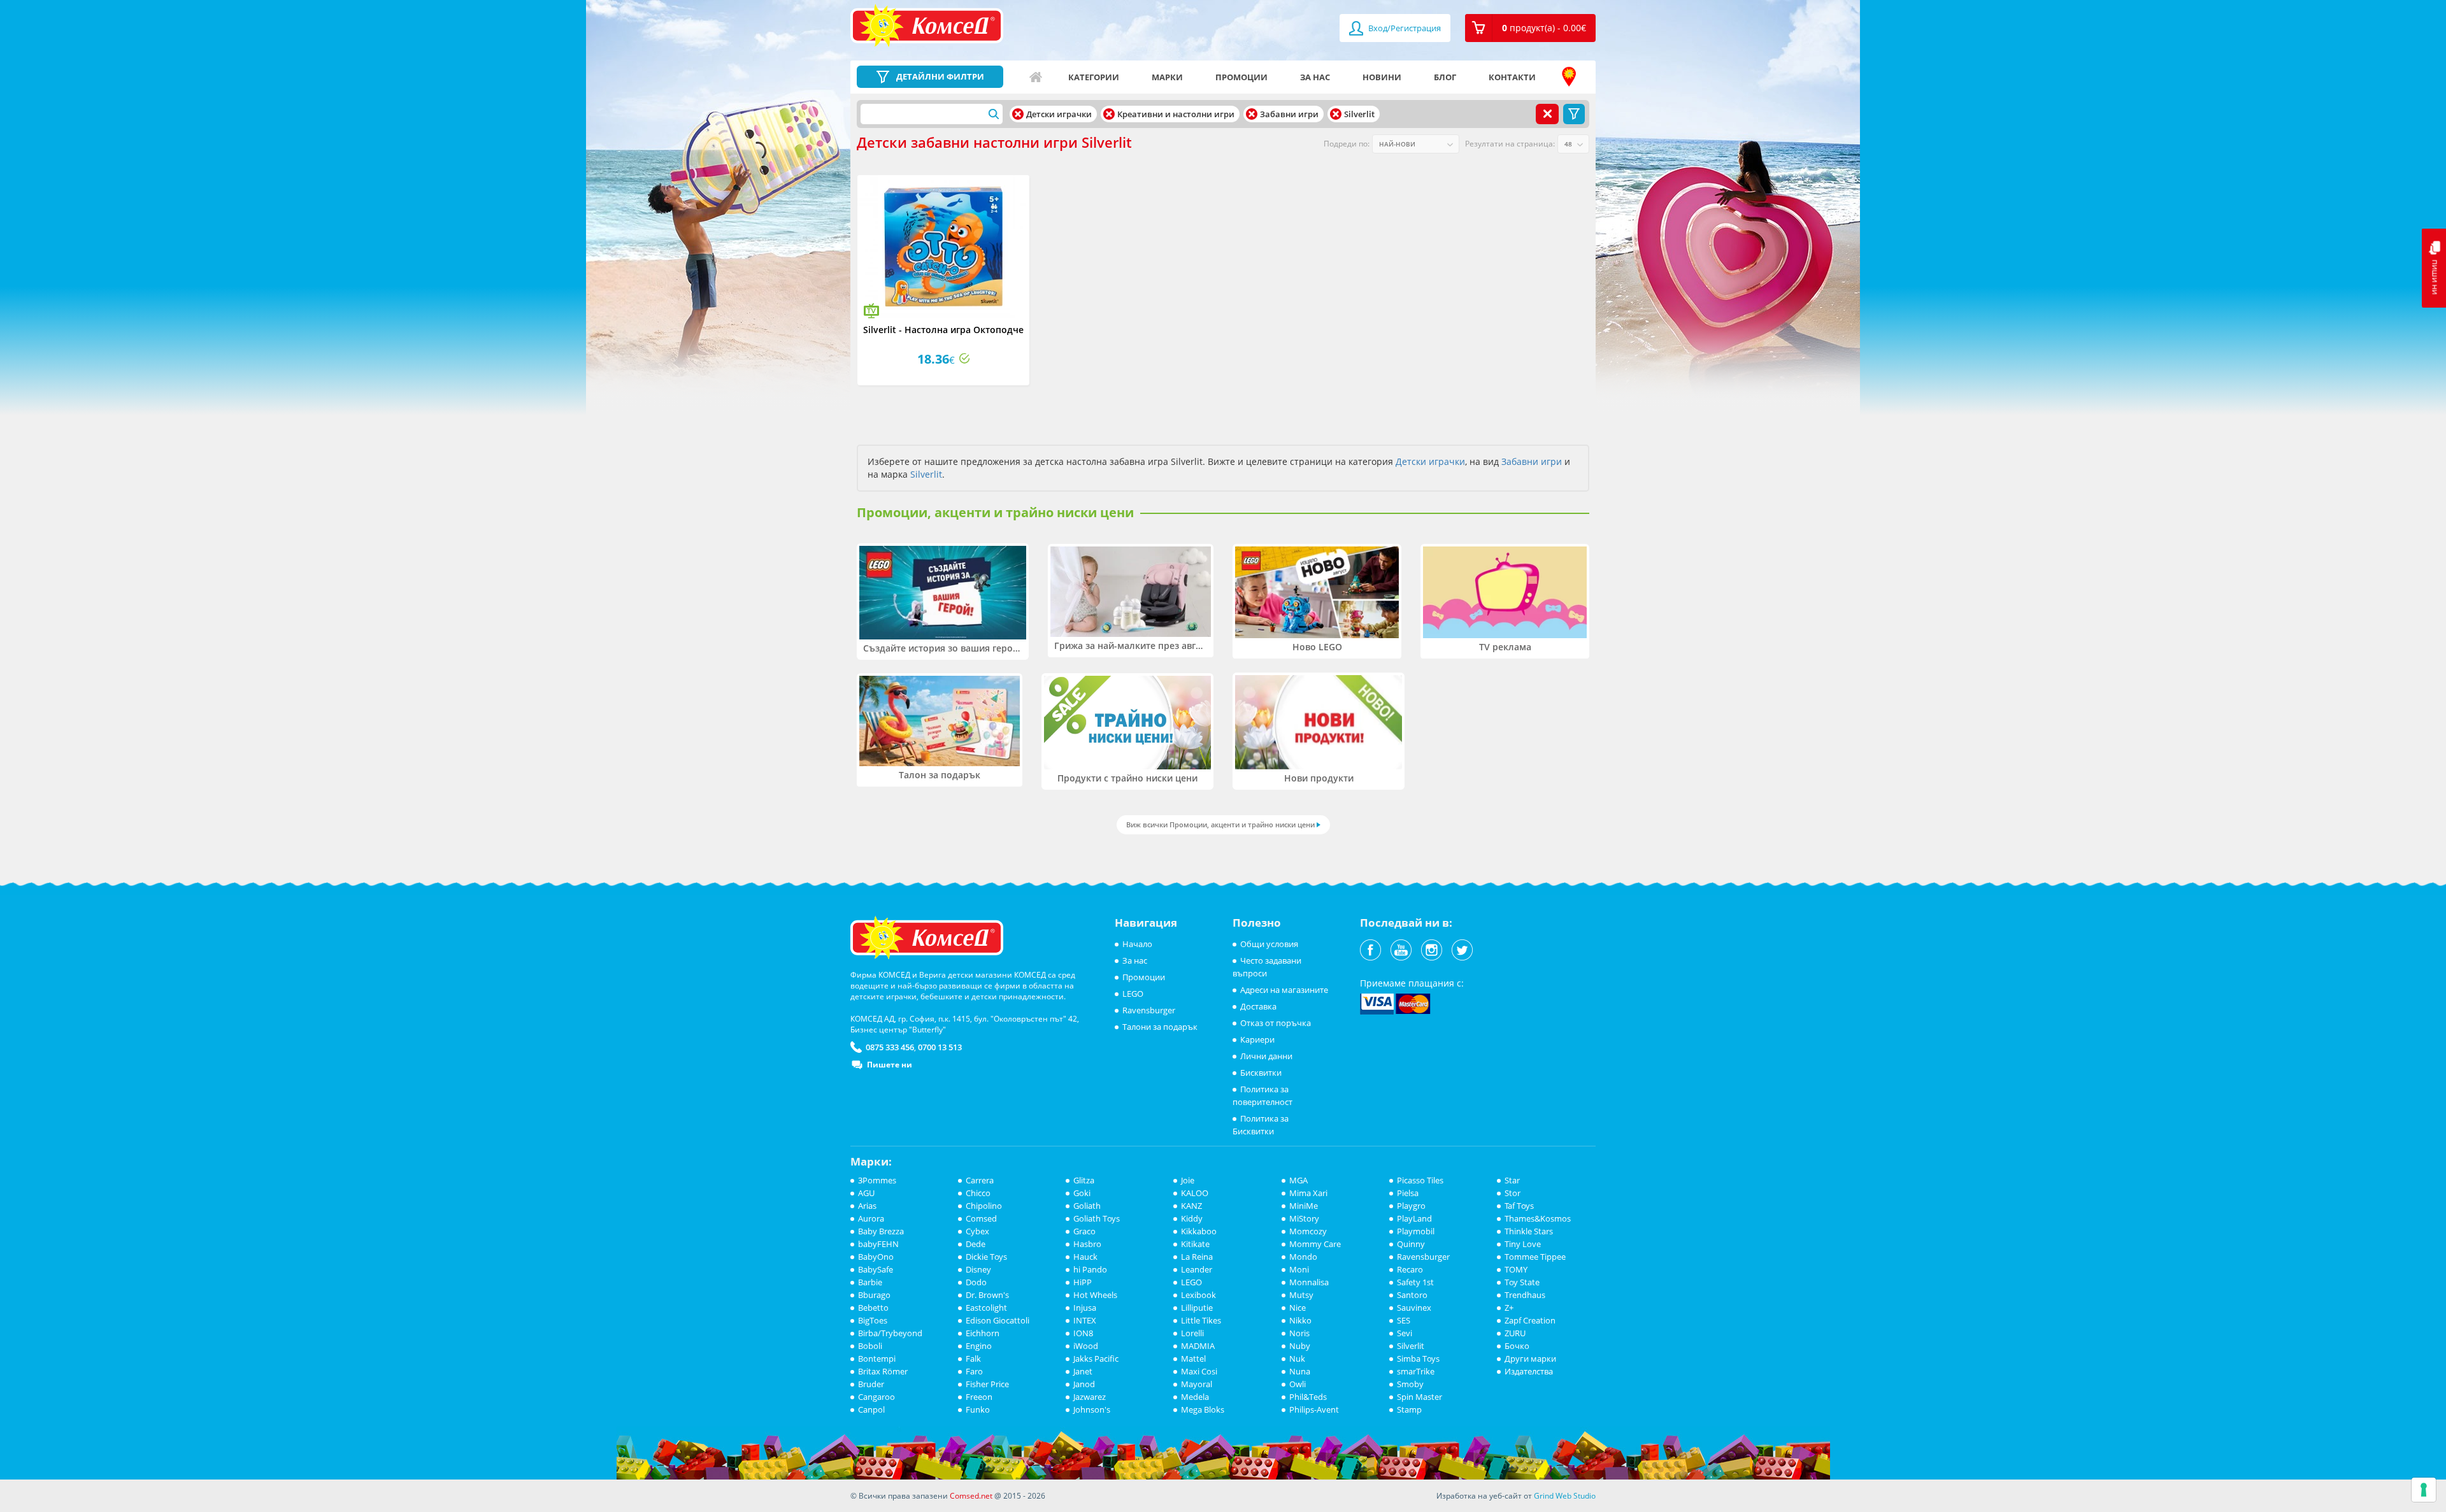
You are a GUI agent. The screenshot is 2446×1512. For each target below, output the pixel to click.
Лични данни (1266, 1056)
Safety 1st (1415, 1282)
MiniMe (1304, 1206)
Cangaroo (876, 1397)
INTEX (1085, 1320)
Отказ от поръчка (1276, 1023)
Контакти (1512, 77)
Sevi (1405, 1333)
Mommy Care (1315, 1244)
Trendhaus (1525, 1295)
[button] (1530, 28)
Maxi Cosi (1199, 1371)
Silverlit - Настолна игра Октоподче (943, 330)
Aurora (871, 1218)
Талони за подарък (1160, 1027)
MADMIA (1198, 1346)
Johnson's (1092, 1409)
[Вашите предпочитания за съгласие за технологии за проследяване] (2424, 1490)
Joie (1188, 1180)
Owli (1298, 1384)
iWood (1086, 1346)
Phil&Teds (1308, 1397)
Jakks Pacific (1096, 1359)
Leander (1197, 1269)
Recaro (1410, 1269)
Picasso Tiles (1420, 1180)
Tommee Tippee (1535, 1257)
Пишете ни (890, 1065)
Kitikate (1195, 1244)
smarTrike (1416, 1371)
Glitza (1084, 1180)
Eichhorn (983, 1333)
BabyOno (876, 1257)
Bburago (874, 1295)
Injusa (1085, 1308)
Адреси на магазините (1569, 77)
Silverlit (926, 474)
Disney (978, 1269)
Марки (1167, 77)
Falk (973, 1359)
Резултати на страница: (1510, 144)
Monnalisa (1309, 1282)
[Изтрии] (1018, 114)
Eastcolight (986, 1308)
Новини (1382, 77)
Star (1512, 1180)
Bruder (871, 1384)
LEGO (1133, 994)
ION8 (1083, 1333)
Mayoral (1197, 1384)
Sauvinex (1414, 1308)
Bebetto (873, 1308)
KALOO (1195, 1193)
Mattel (1193, 1359)
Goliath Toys (1097, 1218)
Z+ (1509, 1308)
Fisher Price (987, 1384)
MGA (1298, 1180)
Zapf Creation (1530, 1320)
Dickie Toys (986, 1257)
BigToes (873, 1320)
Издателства (1529, 1371)
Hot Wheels (1095, 1295)
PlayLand (1414, 1218)
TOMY (1516, 1269)
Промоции (1241, 77)
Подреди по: (1347, 144)
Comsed (981, 1218)
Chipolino (984, 1206)
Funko (978, 1409)
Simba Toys (1418, 1359)
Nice (1298, 1308)
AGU (866, 1193)
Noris (1299, 1333)
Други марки (1530, 1359)
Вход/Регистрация (1404, 28)
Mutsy (1301, 1295)
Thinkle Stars (1529, 1231)
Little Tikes (1201, 1320)
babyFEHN (878, 1244)
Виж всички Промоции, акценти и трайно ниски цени (1220, 824)
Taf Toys (1519, 1206)
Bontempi (877, 1359)
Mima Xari (1308, 1193)
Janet (1083, 1371)
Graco (1084, 1231)
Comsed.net (971, 1496)
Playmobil (1416, 1231)
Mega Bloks (1203, 1409)
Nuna (1300, 1371)
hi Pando (1090, 1269)
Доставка (1258, 1006)
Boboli (870, 1346)
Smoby (1410, 1384)
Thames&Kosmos (1538, 1218)
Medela (1195, 1397)
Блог (1445, 77)
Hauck (1085, 1257)
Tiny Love (1523, 1244)
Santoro (1412, 1295)
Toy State (1522, 1282)
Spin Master (1420, 1397)
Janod (1084, 1384)
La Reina (1197, 1257)
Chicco (978, 1193)
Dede (976, 1244)
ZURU (1515, 1333)
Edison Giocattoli (998, 1320)
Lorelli (1192, 1333)
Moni (1299, 1269)
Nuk (1297, 1359)
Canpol (871, 1409)
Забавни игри (1532, 461)
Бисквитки (1261, 1073)
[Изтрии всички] (1547, 114)
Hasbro (1087, 1244)
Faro (974, 1371)
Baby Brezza (881, 1231)
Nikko (1300, 1320)
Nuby (1300, 1346)
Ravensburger (1149, 1010)
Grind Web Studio (1565, 1496)
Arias (867, 1206)
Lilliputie (1197, 1308)
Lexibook (1198, 1295)
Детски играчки (1430, 461)
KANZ (1191, 1206)
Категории (1094, 77)
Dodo (976, 1282)
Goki (1082, 1193)
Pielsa (1408, 1193)
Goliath (1087, 1206)
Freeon (979, 1397)
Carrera (980, 1180)
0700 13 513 (940, 1047)
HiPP (1083, 1282)
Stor (1513, 1193)
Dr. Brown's (987, 1295)
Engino (979, 1346)
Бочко (1517, 1346)
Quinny (1411, 1244)
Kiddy (1192, 1218)
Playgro (1411, 1206)
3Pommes (877, 1180)
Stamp (1409, 1409)
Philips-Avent (1314, 1409)
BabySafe (876, 1269)
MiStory (1304, 1218)
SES (1404, 1320)
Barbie (870, 1282)
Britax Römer (883, 1371)
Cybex (977, 1231)
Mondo (1303, 1257)
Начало (1036, 77)
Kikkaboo (1199, 1231)
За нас (1315, 77)
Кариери (1257, 1039)
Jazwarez (1090, 1397)
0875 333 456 (890, 1047)
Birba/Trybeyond (890, 1333)
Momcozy (1308, 1231)
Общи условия (1269, 944)
